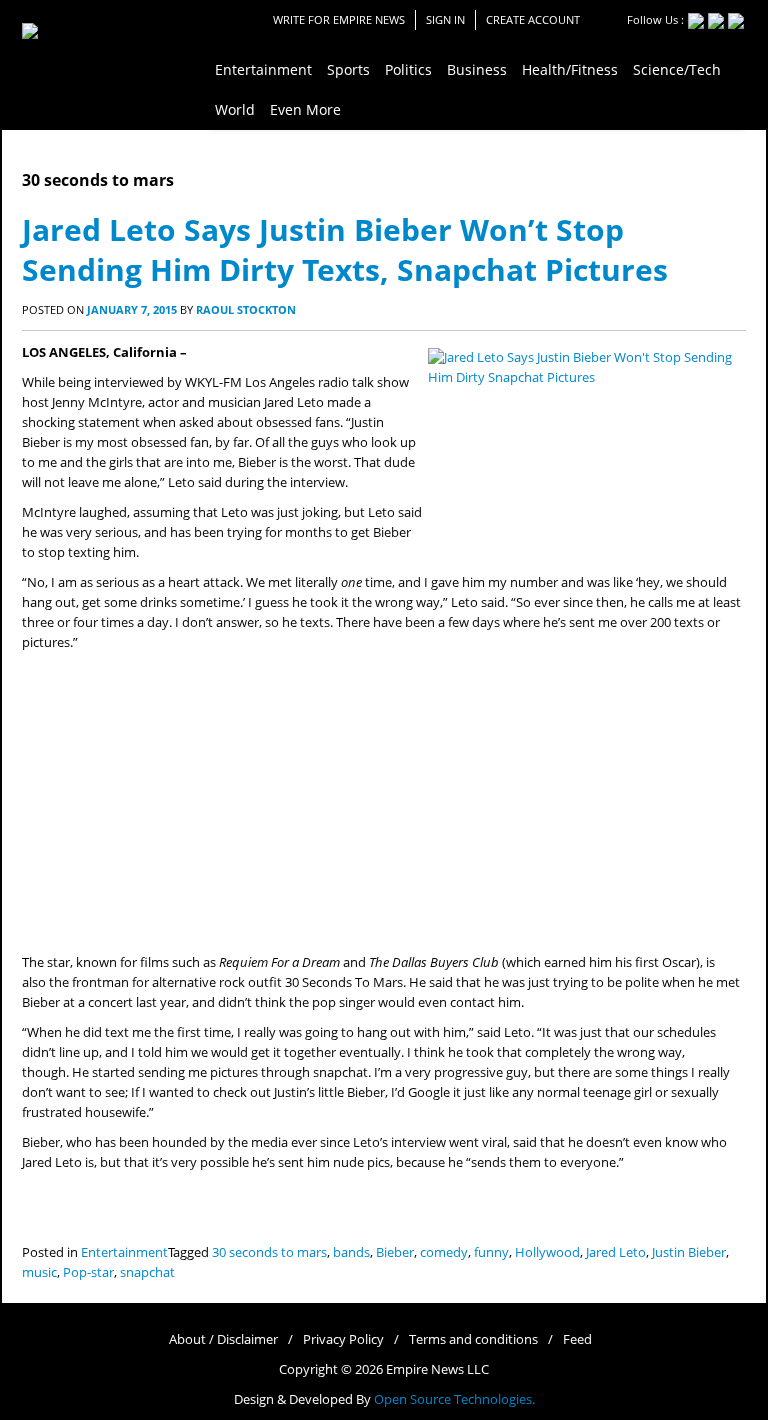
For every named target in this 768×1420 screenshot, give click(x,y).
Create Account (533, 19)
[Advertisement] (384, 803)
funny (491, 1252)
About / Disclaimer (223, 1339)
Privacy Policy (343, 1339)
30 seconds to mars (269, 1252)
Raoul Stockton (246, 309)
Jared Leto (616, 1252)
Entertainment (124, 1252)
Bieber (395, 1252)
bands (351, 1252)
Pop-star (88, 1272)
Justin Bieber (689, 1252)
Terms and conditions (473, 1339)
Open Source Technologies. (454, 1399)
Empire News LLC (437, 1369)
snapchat (147, 1272)
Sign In (445, 19)
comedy (444, 1252)
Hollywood (547, 1252)
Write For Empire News (339, 19)
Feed (577, 1339)
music (39, 1272)
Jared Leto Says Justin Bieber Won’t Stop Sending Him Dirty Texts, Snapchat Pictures (345, 249)
